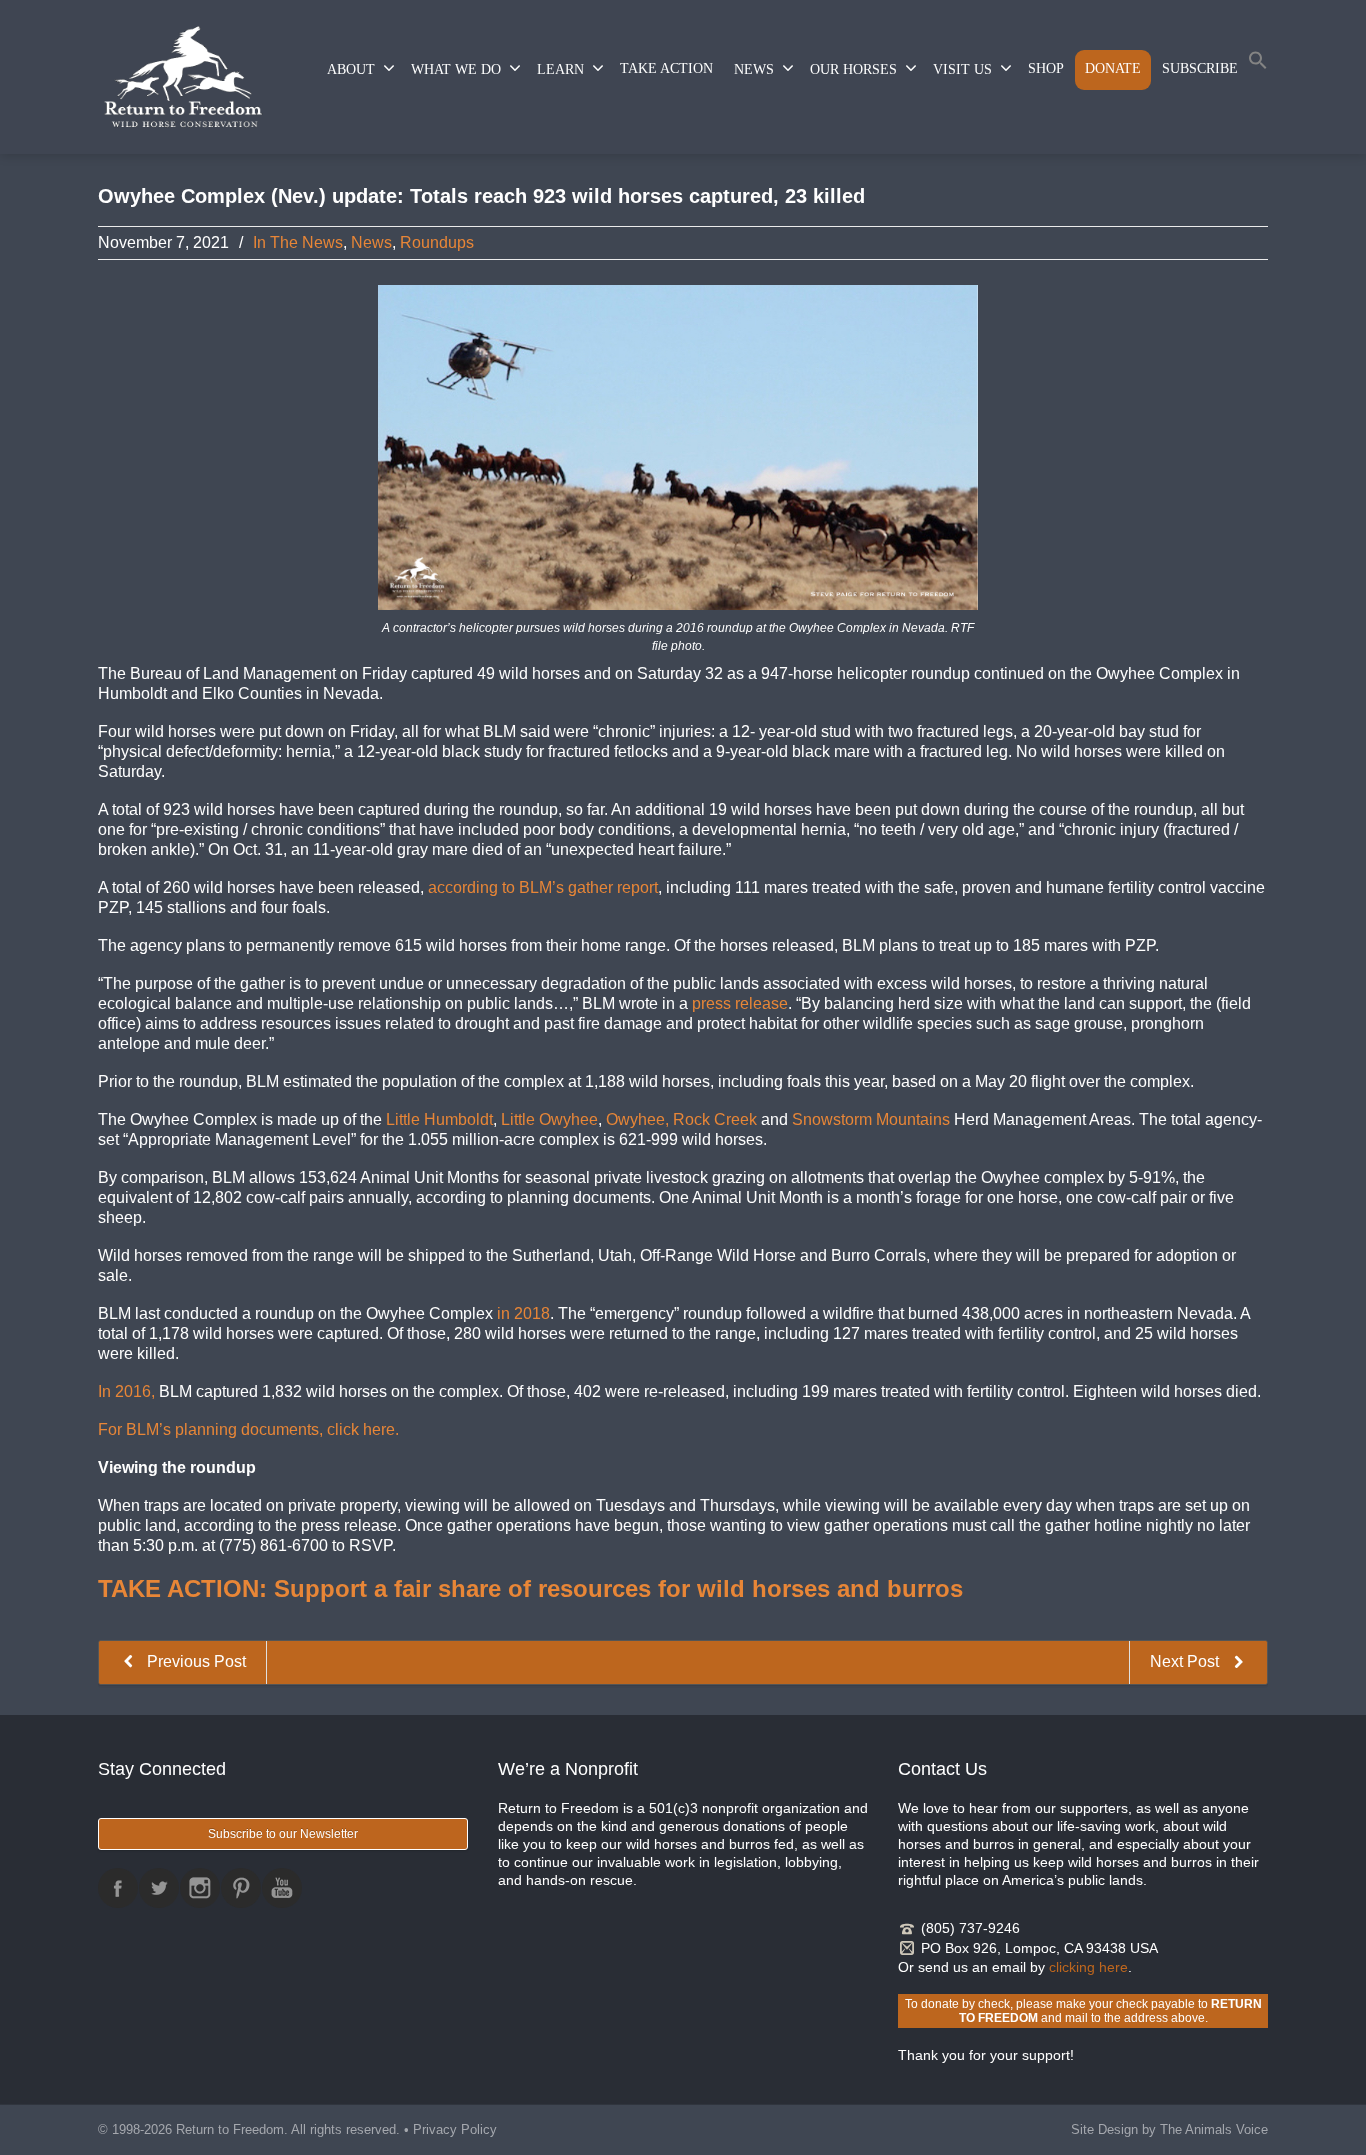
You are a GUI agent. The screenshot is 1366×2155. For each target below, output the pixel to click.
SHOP (1046, 68)
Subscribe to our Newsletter (283, 1834)
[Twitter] (159, 1888)
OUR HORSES (853, 69)
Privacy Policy (455, 2129)
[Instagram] (200, 1888)
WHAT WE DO (456, 69)
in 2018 (523, 1313)
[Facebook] (118, 1888)
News (371, 242)
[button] (1258, 64)
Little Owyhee (549, 1119)
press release (740, 1003)
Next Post (1186, 1661)
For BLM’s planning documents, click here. (248, 1429)
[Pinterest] (241, 1888)
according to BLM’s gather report (543, 887)
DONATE (1113, 68)
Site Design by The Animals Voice (1169, 2129)
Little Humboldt (439, 1119)
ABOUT (351, 69)
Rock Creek (715, 1119)
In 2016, (126, 1391)
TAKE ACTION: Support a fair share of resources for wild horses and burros (530, 1588)
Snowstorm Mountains (871, 1119)
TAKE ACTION (666, 68)
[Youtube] (282, 1888)
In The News (298, 242)
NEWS (754, 69)
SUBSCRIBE (1200, 68)
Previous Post (194, 1661)
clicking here (1088, 1967)
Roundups (437, 242)
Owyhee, (637, 1119)
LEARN (560, 69)
